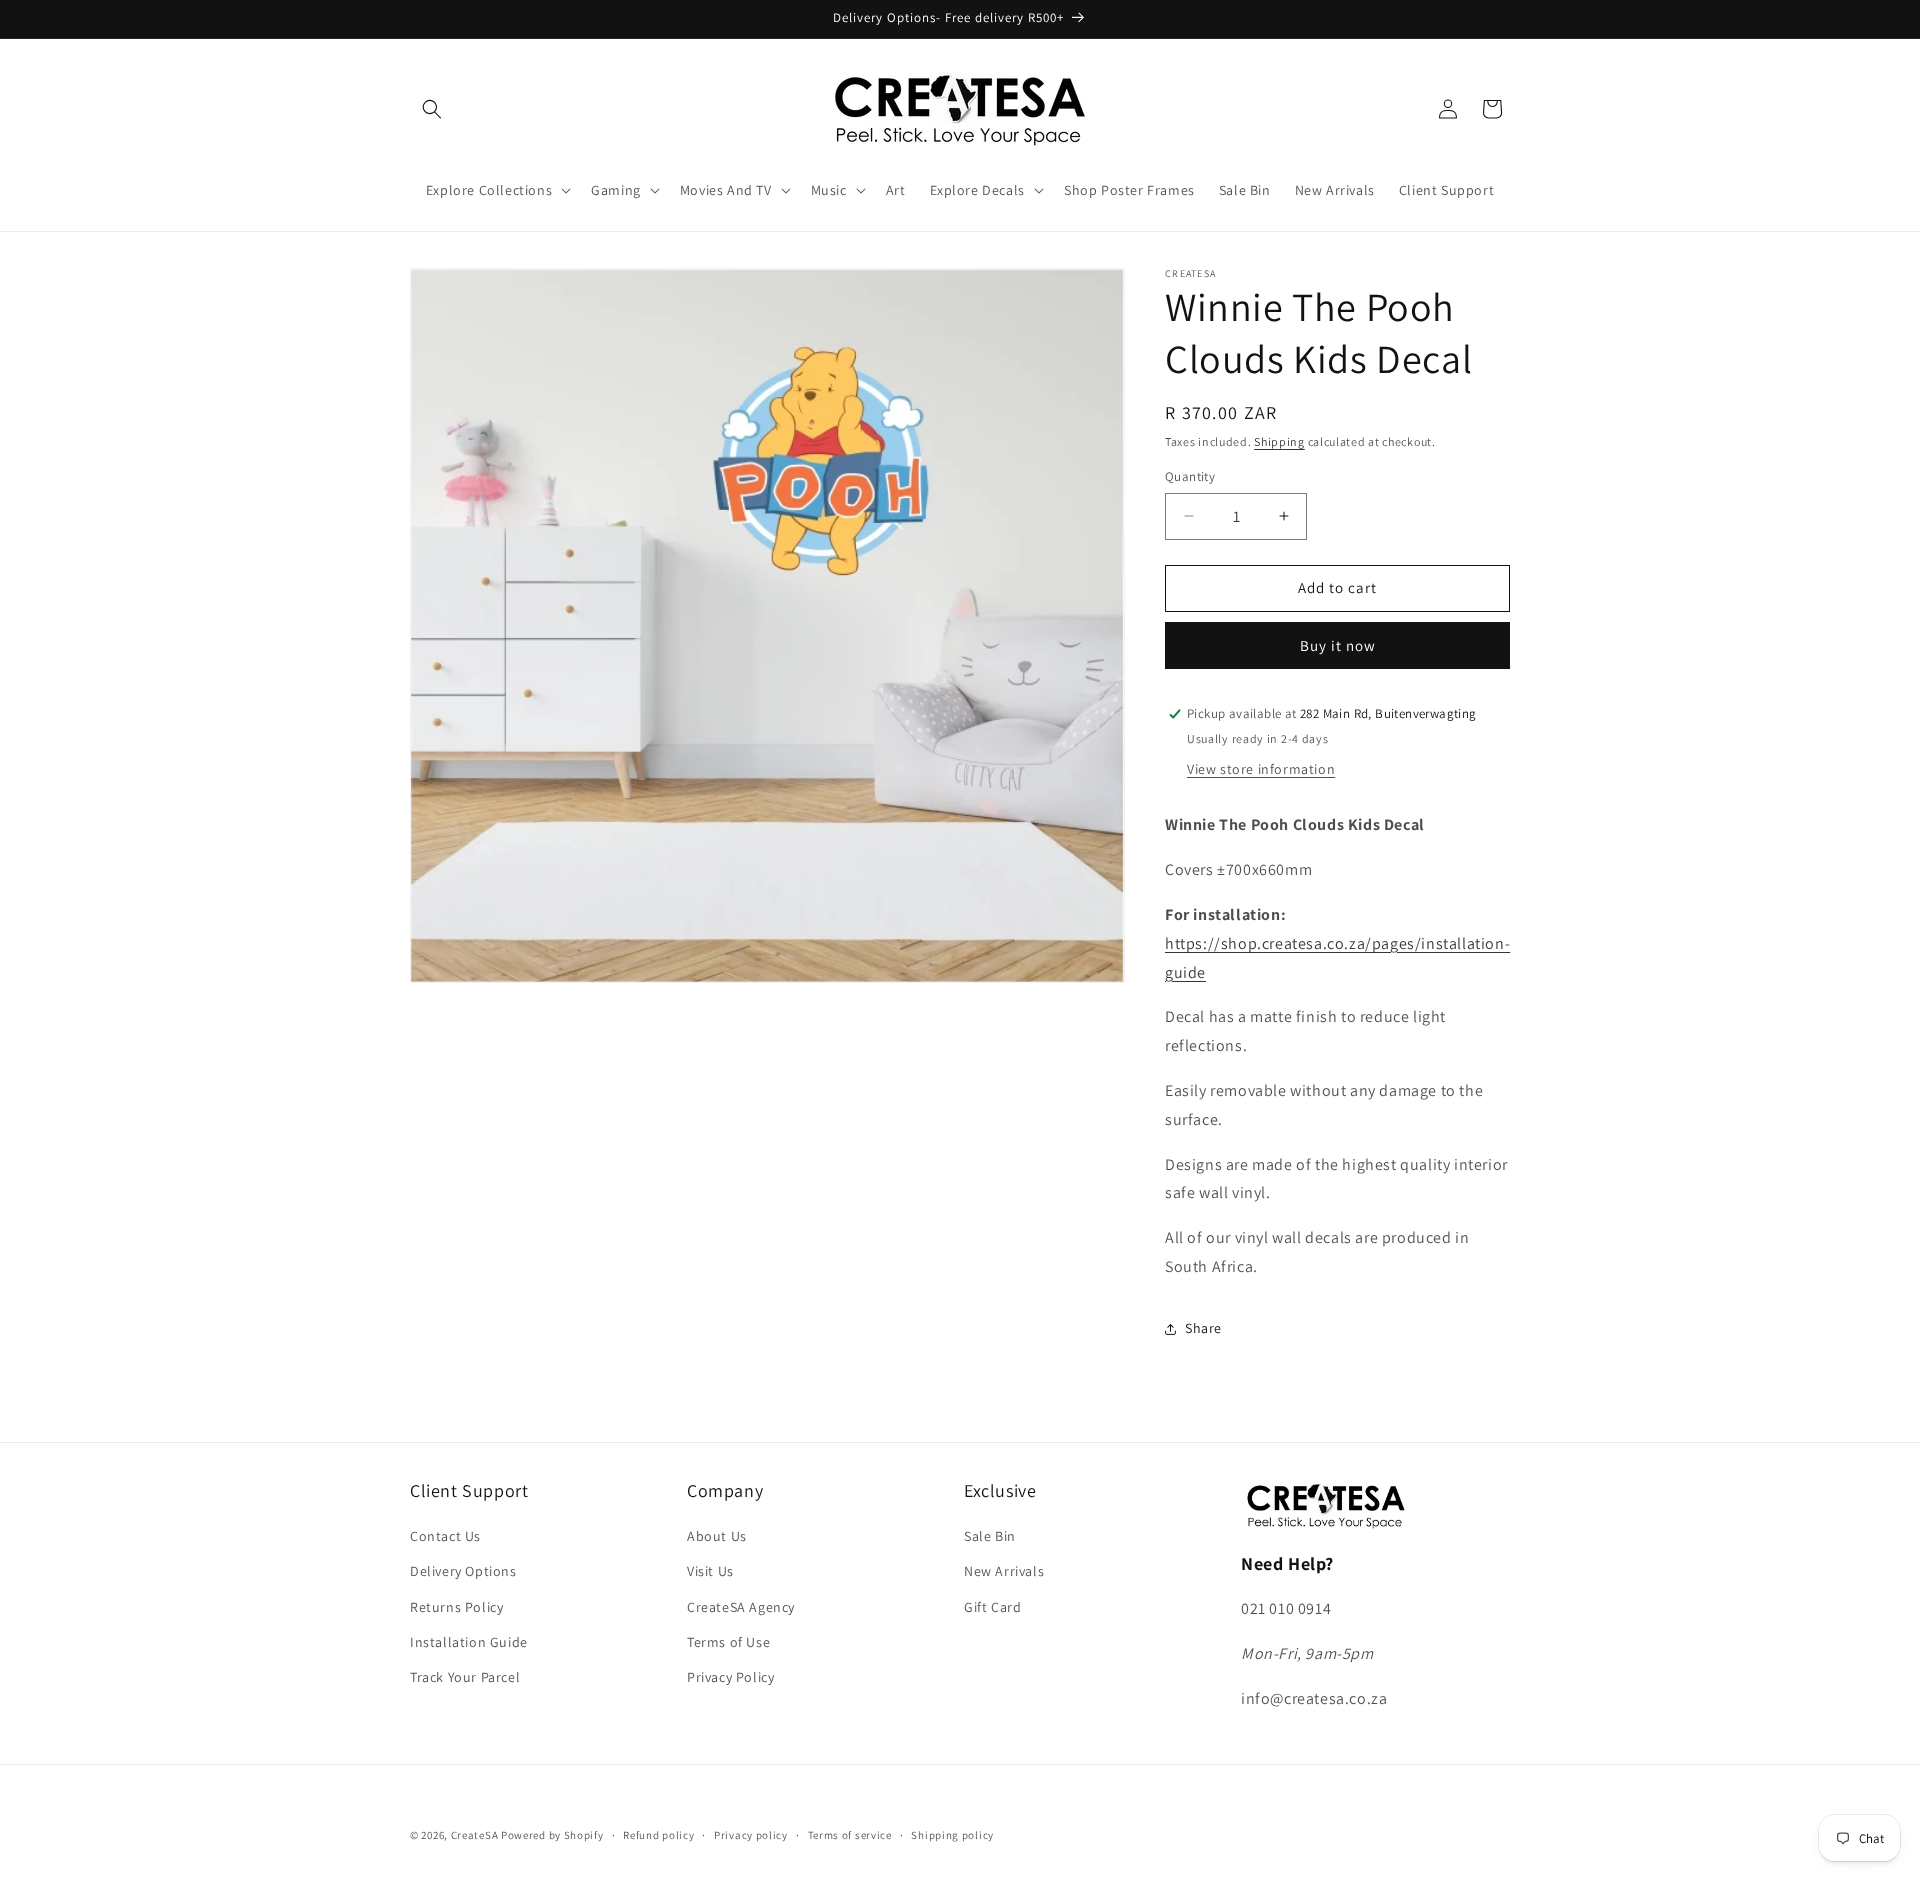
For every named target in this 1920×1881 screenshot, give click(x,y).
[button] (432, 109)
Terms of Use (728, 1642)
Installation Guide (469, 1642)
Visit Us (710, 1572)
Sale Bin (990, 1537)
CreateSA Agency (741, 1607)
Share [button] (1203, 1328)
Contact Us (445, 1537)
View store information (1261, 769)
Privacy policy (751, 1834)
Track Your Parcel (465, 1677)
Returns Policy (456, 1607)
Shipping (1279, 441)
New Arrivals (1004, 1572)
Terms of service (850, 1834)
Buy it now (1338, 645)
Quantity (1190, 476)
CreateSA (475, 1835)
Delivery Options (463, 1572)
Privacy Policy (730, 1677)
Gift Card (992, 1607)
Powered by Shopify (552, 1835)
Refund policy (658, 1834)
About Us (717, 1537)
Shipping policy (952, 1834)
